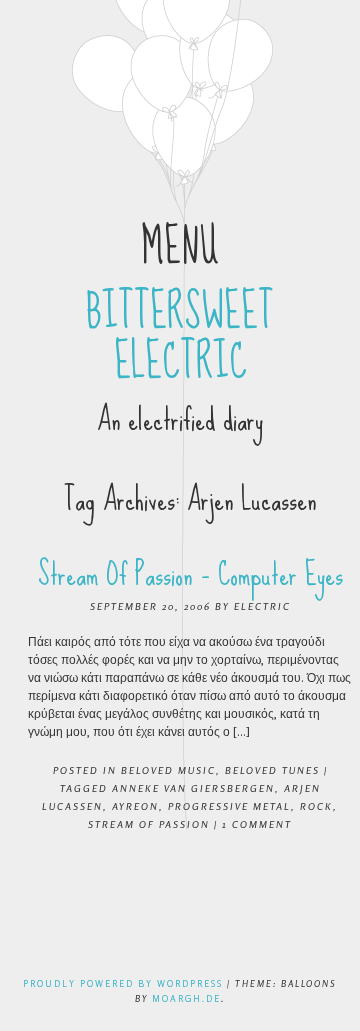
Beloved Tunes (272, 770)
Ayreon (135, 806)
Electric (262, 606)
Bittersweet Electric (180, 337)
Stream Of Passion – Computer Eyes (190, 574)
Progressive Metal (229, 806)
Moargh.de (186, 998)
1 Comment (257, 824)
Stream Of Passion (149, 824)
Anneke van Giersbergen (193, 788)
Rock (316, 806)
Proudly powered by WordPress (123, 983)
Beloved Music (168, 770)
